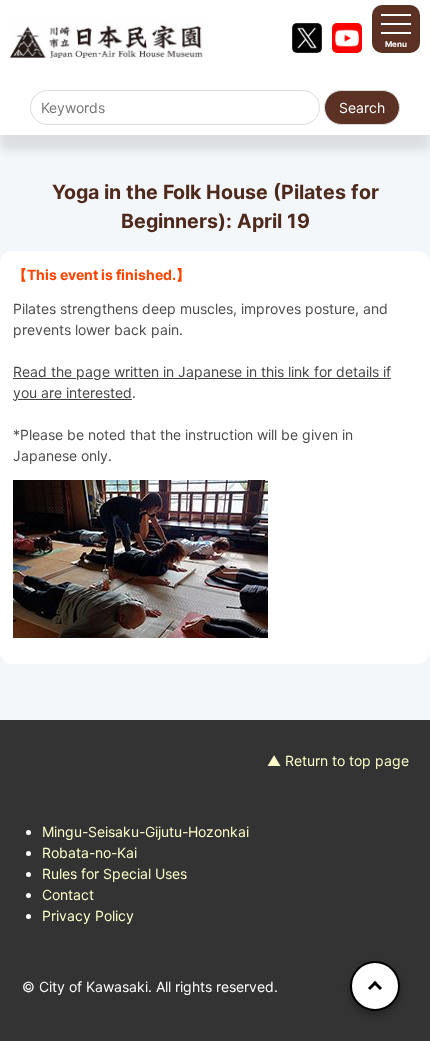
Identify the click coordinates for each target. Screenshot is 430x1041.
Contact (68, 894)
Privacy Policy (88, 915)
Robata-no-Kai (89, 852)
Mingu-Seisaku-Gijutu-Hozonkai (145, 831)
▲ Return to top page (338, 760)
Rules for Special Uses (114, 873)
